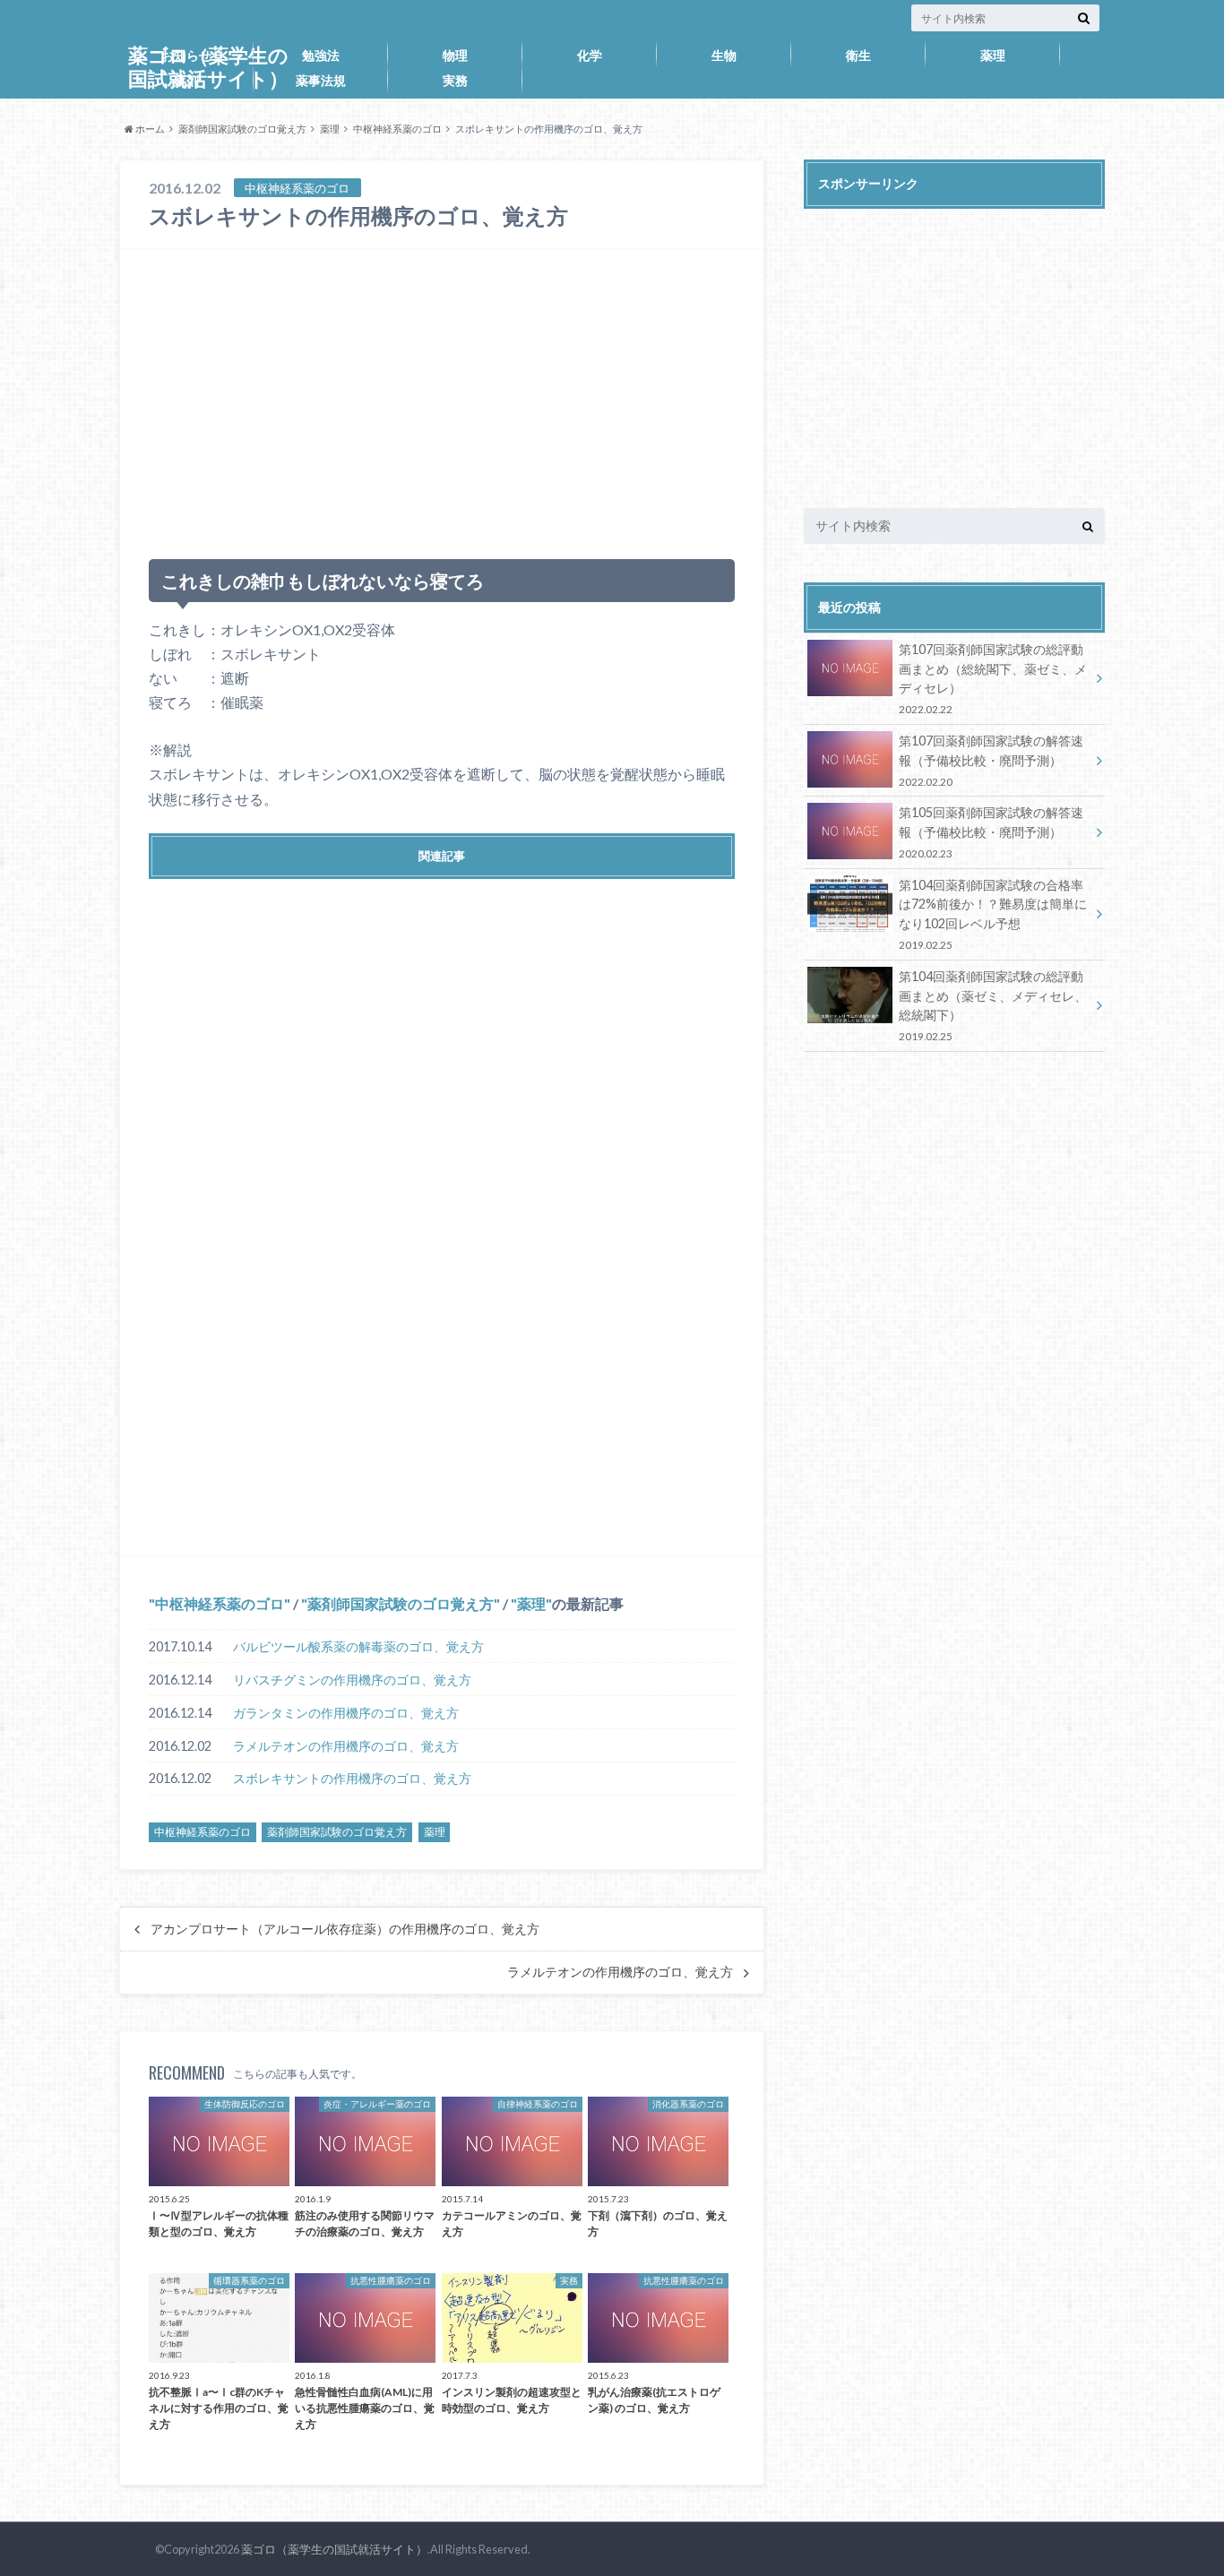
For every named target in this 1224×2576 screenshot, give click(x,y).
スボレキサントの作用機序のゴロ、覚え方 (352, 1778)
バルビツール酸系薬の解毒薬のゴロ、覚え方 (358, 1646)
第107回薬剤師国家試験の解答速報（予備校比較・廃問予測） (991, 760)
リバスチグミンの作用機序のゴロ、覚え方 (352, 1680)
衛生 (858, 55)
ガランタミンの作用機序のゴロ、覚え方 (346, 1713)
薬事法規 (321, 80)
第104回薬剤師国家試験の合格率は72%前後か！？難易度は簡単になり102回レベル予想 (993, 914)
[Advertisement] (442, 396)
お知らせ (186, 55)
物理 (455, 55)
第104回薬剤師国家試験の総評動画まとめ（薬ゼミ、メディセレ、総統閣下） (993, 1005)
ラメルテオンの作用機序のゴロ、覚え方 (346, 1746)
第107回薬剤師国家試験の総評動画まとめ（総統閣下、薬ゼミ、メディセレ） (993, 678)
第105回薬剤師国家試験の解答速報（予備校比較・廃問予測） (991, 832)
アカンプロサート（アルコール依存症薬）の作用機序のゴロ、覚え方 (345, 1929)
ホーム (149, 129)
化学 (590, 55)
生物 (724, 55)
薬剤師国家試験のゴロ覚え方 (242, 129)
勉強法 (321, 55)
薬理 (993, 55)
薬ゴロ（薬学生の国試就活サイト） (334, 2549)
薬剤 (186, 80)
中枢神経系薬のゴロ (397, 129)
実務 (455, 80)
